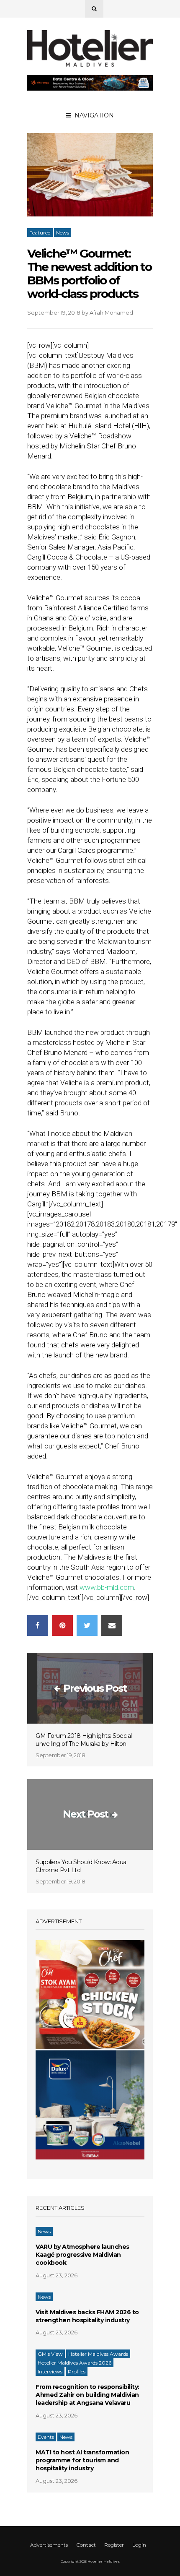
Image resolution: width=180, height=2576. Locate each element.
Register (114, 2545)
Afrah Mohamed (111, 313)
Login (139, 2545)
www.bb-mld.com (107, 1587)
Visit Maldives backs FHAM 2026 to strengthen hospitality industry (87, 2316)
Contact (86, 2545)
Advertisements (49, 2545)
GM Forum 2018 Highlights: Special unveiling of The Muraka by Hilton (84, 1740)
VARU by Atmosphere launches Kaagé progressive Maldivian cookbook (82, 2255)
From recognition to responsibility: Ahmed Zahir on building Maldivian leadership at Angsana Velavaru (87, 2395)
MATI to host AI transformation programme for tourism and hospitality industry (82, 2460)
